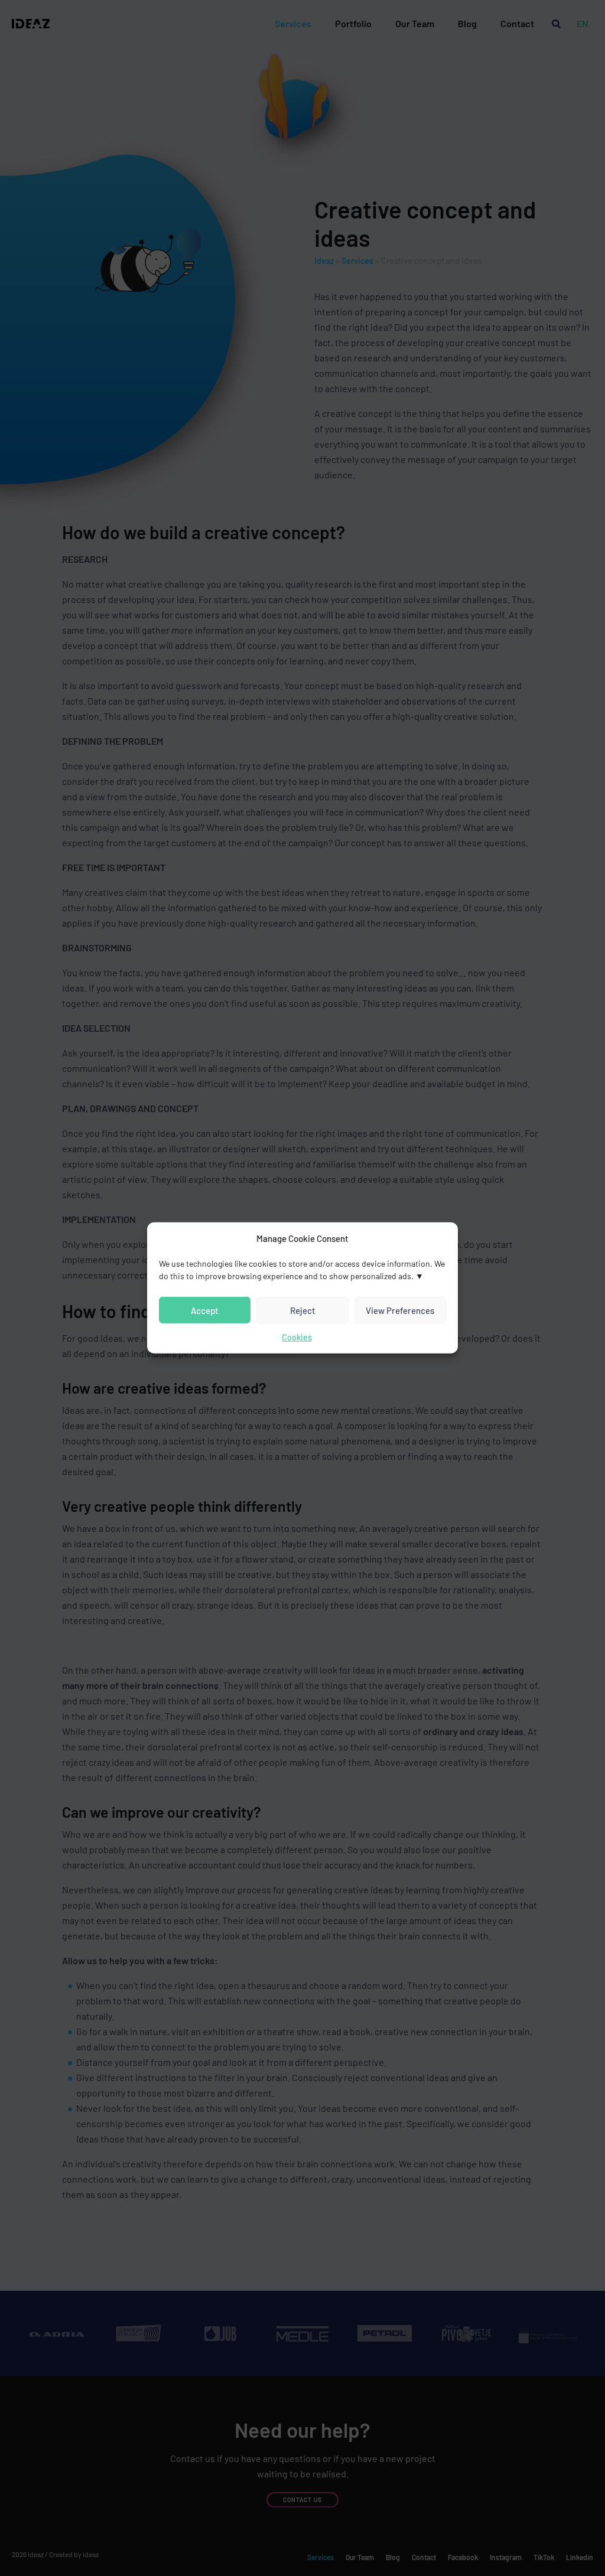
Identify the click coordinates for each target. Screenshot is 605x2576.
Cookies (297, 1337)
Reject (303, 1310)
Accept (205, 1310)
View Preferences (400, 1310)
